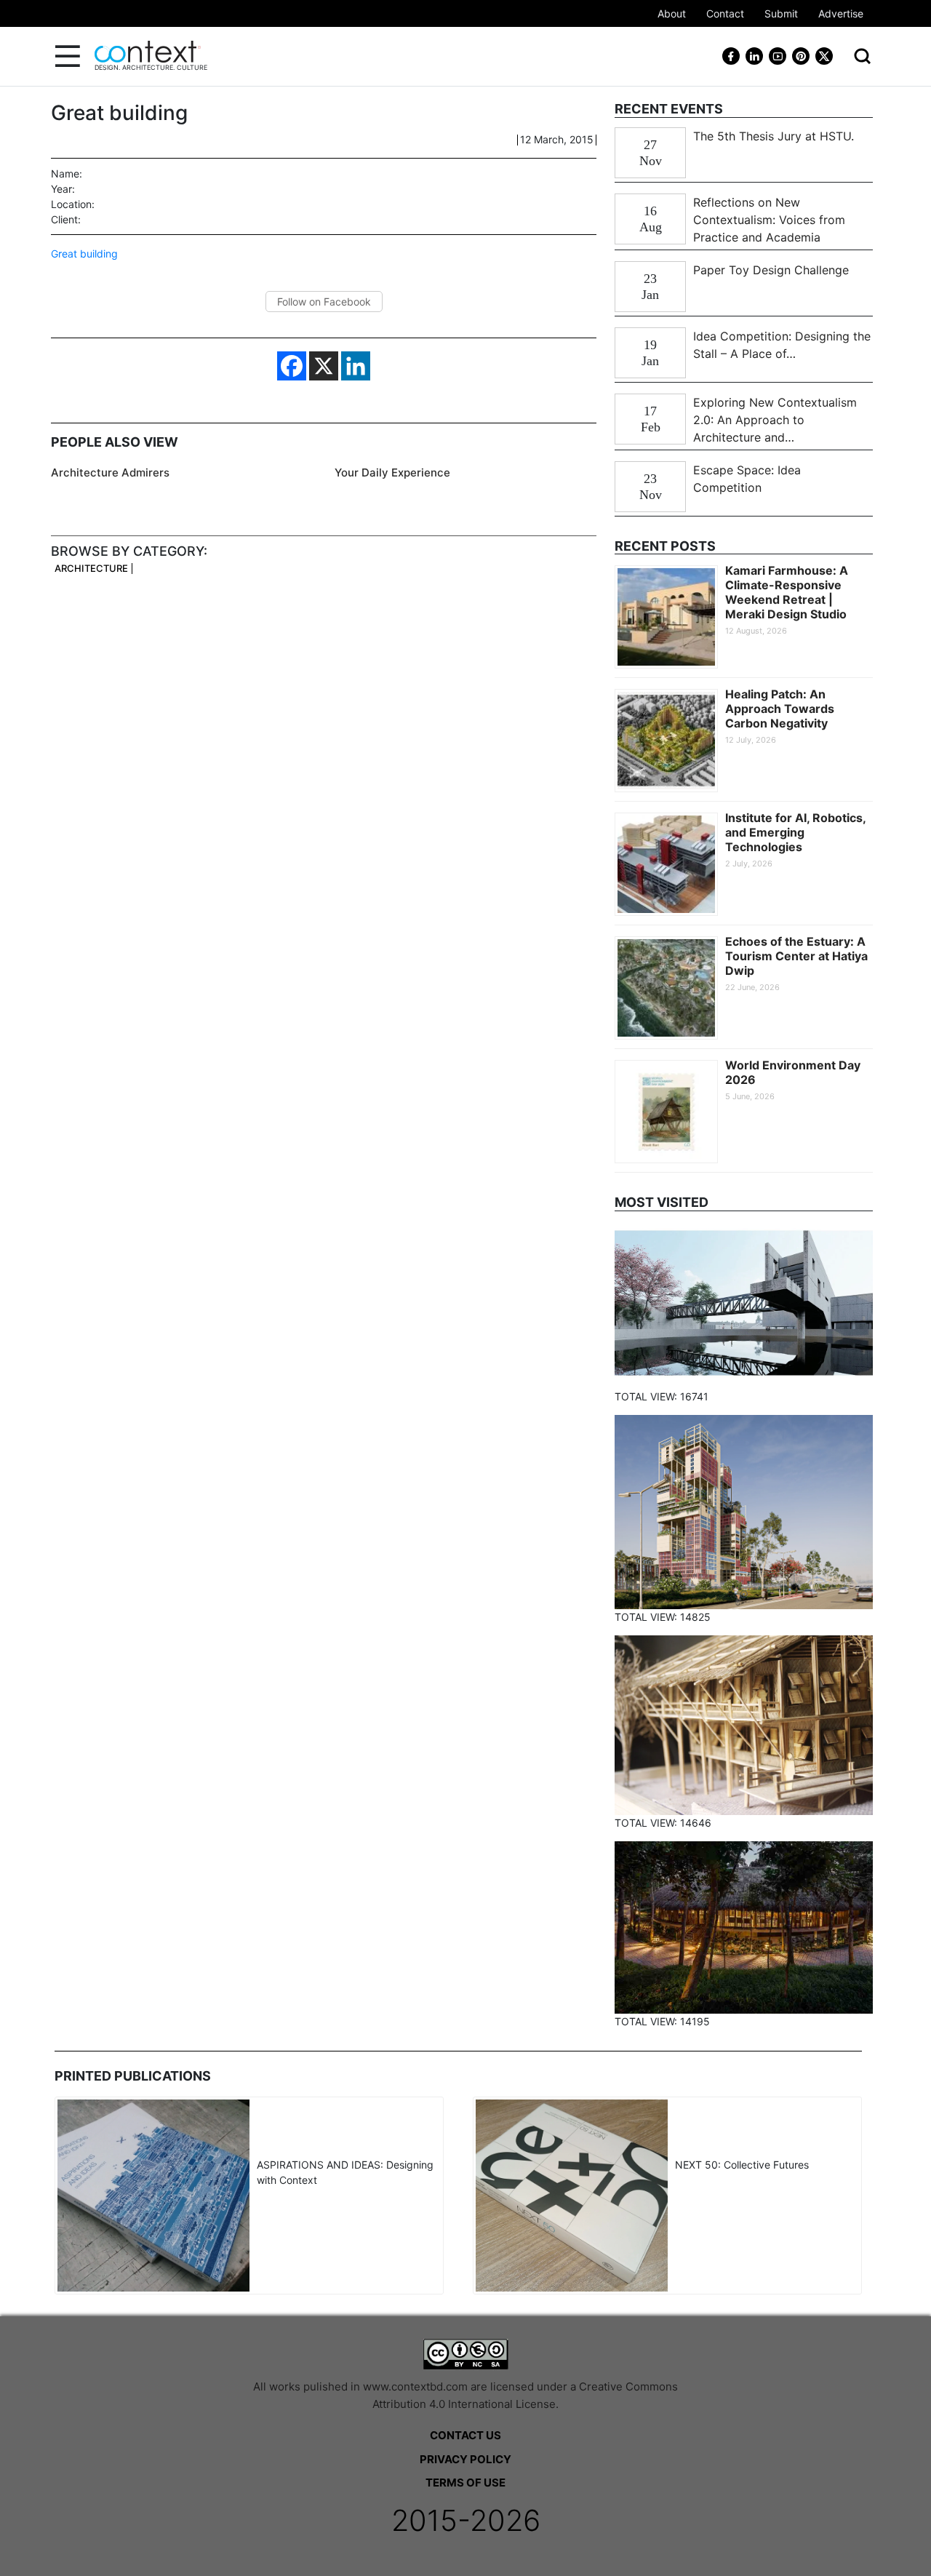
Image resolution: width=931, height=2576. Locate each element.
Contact (725, 13)
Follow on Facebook (324, 302)
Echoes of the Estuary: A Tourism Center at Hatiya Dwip (796, 956)
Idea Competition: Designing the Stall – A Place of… (782, 345)
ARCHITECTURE (91, 569)
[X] (324, 366)
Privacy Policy (465, 2459)
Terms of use (465, 2483)
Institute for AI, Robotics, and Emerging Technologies (795, 832)
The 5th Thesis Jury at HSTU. (774, 136)
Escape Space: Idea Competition (747, 479)
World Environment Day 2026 (793, 1072)
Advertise (841, 13)
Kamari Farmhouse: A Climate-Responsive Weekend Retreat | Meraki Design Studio (787, 592)
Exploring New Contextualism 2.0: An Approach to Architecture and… (775, 420)
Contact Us (465, 2435)
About (672, 13)
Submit (781, 13)
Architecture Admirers (110, 472)
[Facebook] (292, 366)
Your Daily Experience (392, 472)
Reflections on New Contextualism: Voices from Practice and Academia (769, 220)
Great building (84, 254)
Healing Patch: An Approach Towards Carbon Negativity (780, 709)
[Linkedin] (356, 366)
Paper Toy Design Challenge (771, 270)
